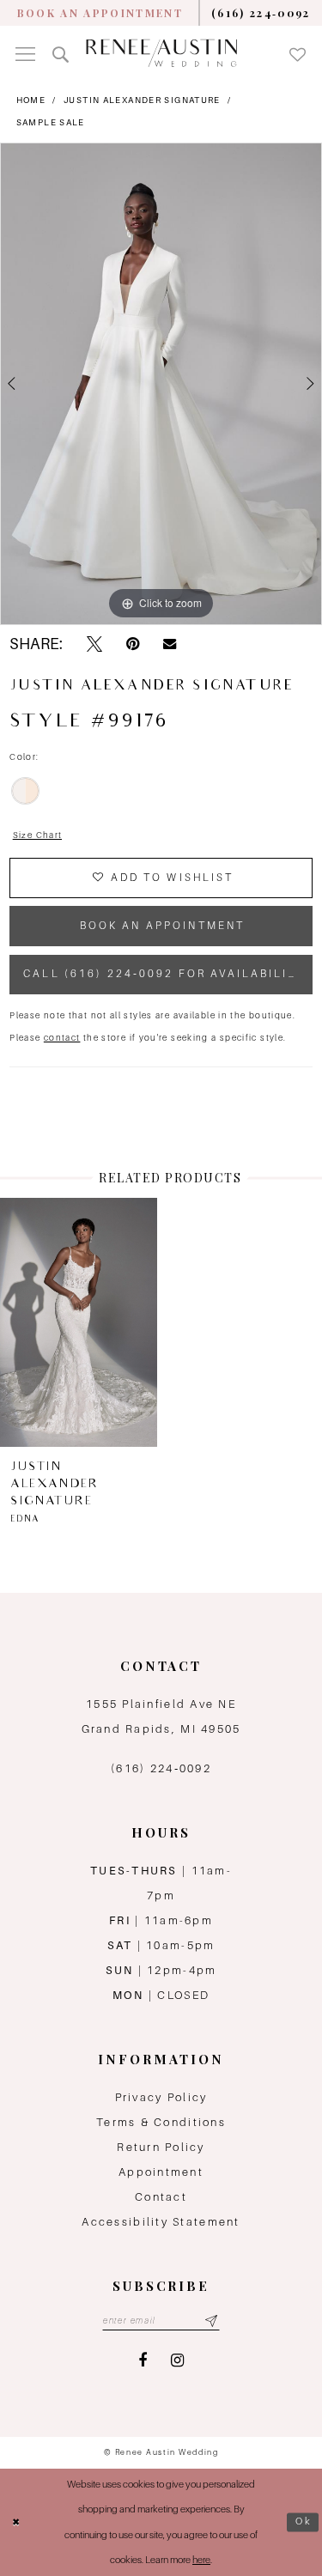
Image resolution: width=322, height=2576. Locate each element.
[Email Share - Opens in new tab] (170, 644)
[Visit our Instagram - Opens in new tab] (177, 2361)
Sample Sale (51, 122)
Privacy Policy (161, 2097)
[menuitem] (100, 13)
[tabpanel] (161, 384)
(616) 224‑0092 (161, 1768)
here (201, 2560)
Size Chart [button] (38, 835)
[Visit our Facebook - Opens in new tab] (143, 2361)
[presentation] (79, 1322)
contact (62, 1038)
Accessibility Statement (161, 2222)
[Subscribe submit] (212, 2321)
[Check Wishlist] (298, 53)
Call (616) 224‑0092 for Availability (164, 974)
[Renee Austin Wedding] (161, 53)
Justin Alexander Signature (142, 100)
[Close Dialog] (16, 2522)
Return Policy (161, 2147)
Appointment (161, 2172)
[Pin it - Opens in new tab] (133, 644)
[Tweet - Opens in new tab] (94, 644)
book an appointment (162, 926)
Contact (161, 2197)
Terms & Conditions (161, 2122)
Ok (304, 2522)
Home (31, 100)
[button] (25, 53)
